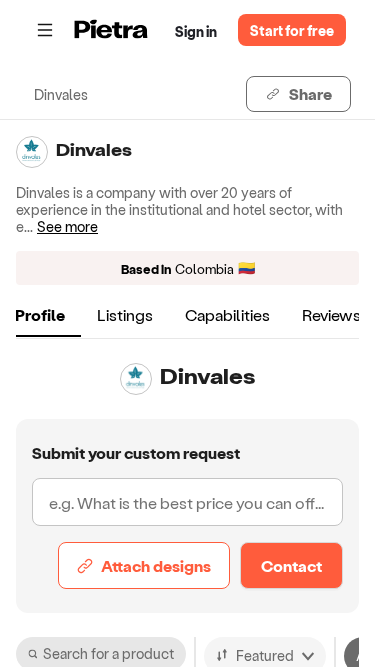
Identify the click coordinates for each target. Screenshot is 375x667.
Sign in (196, 31)
